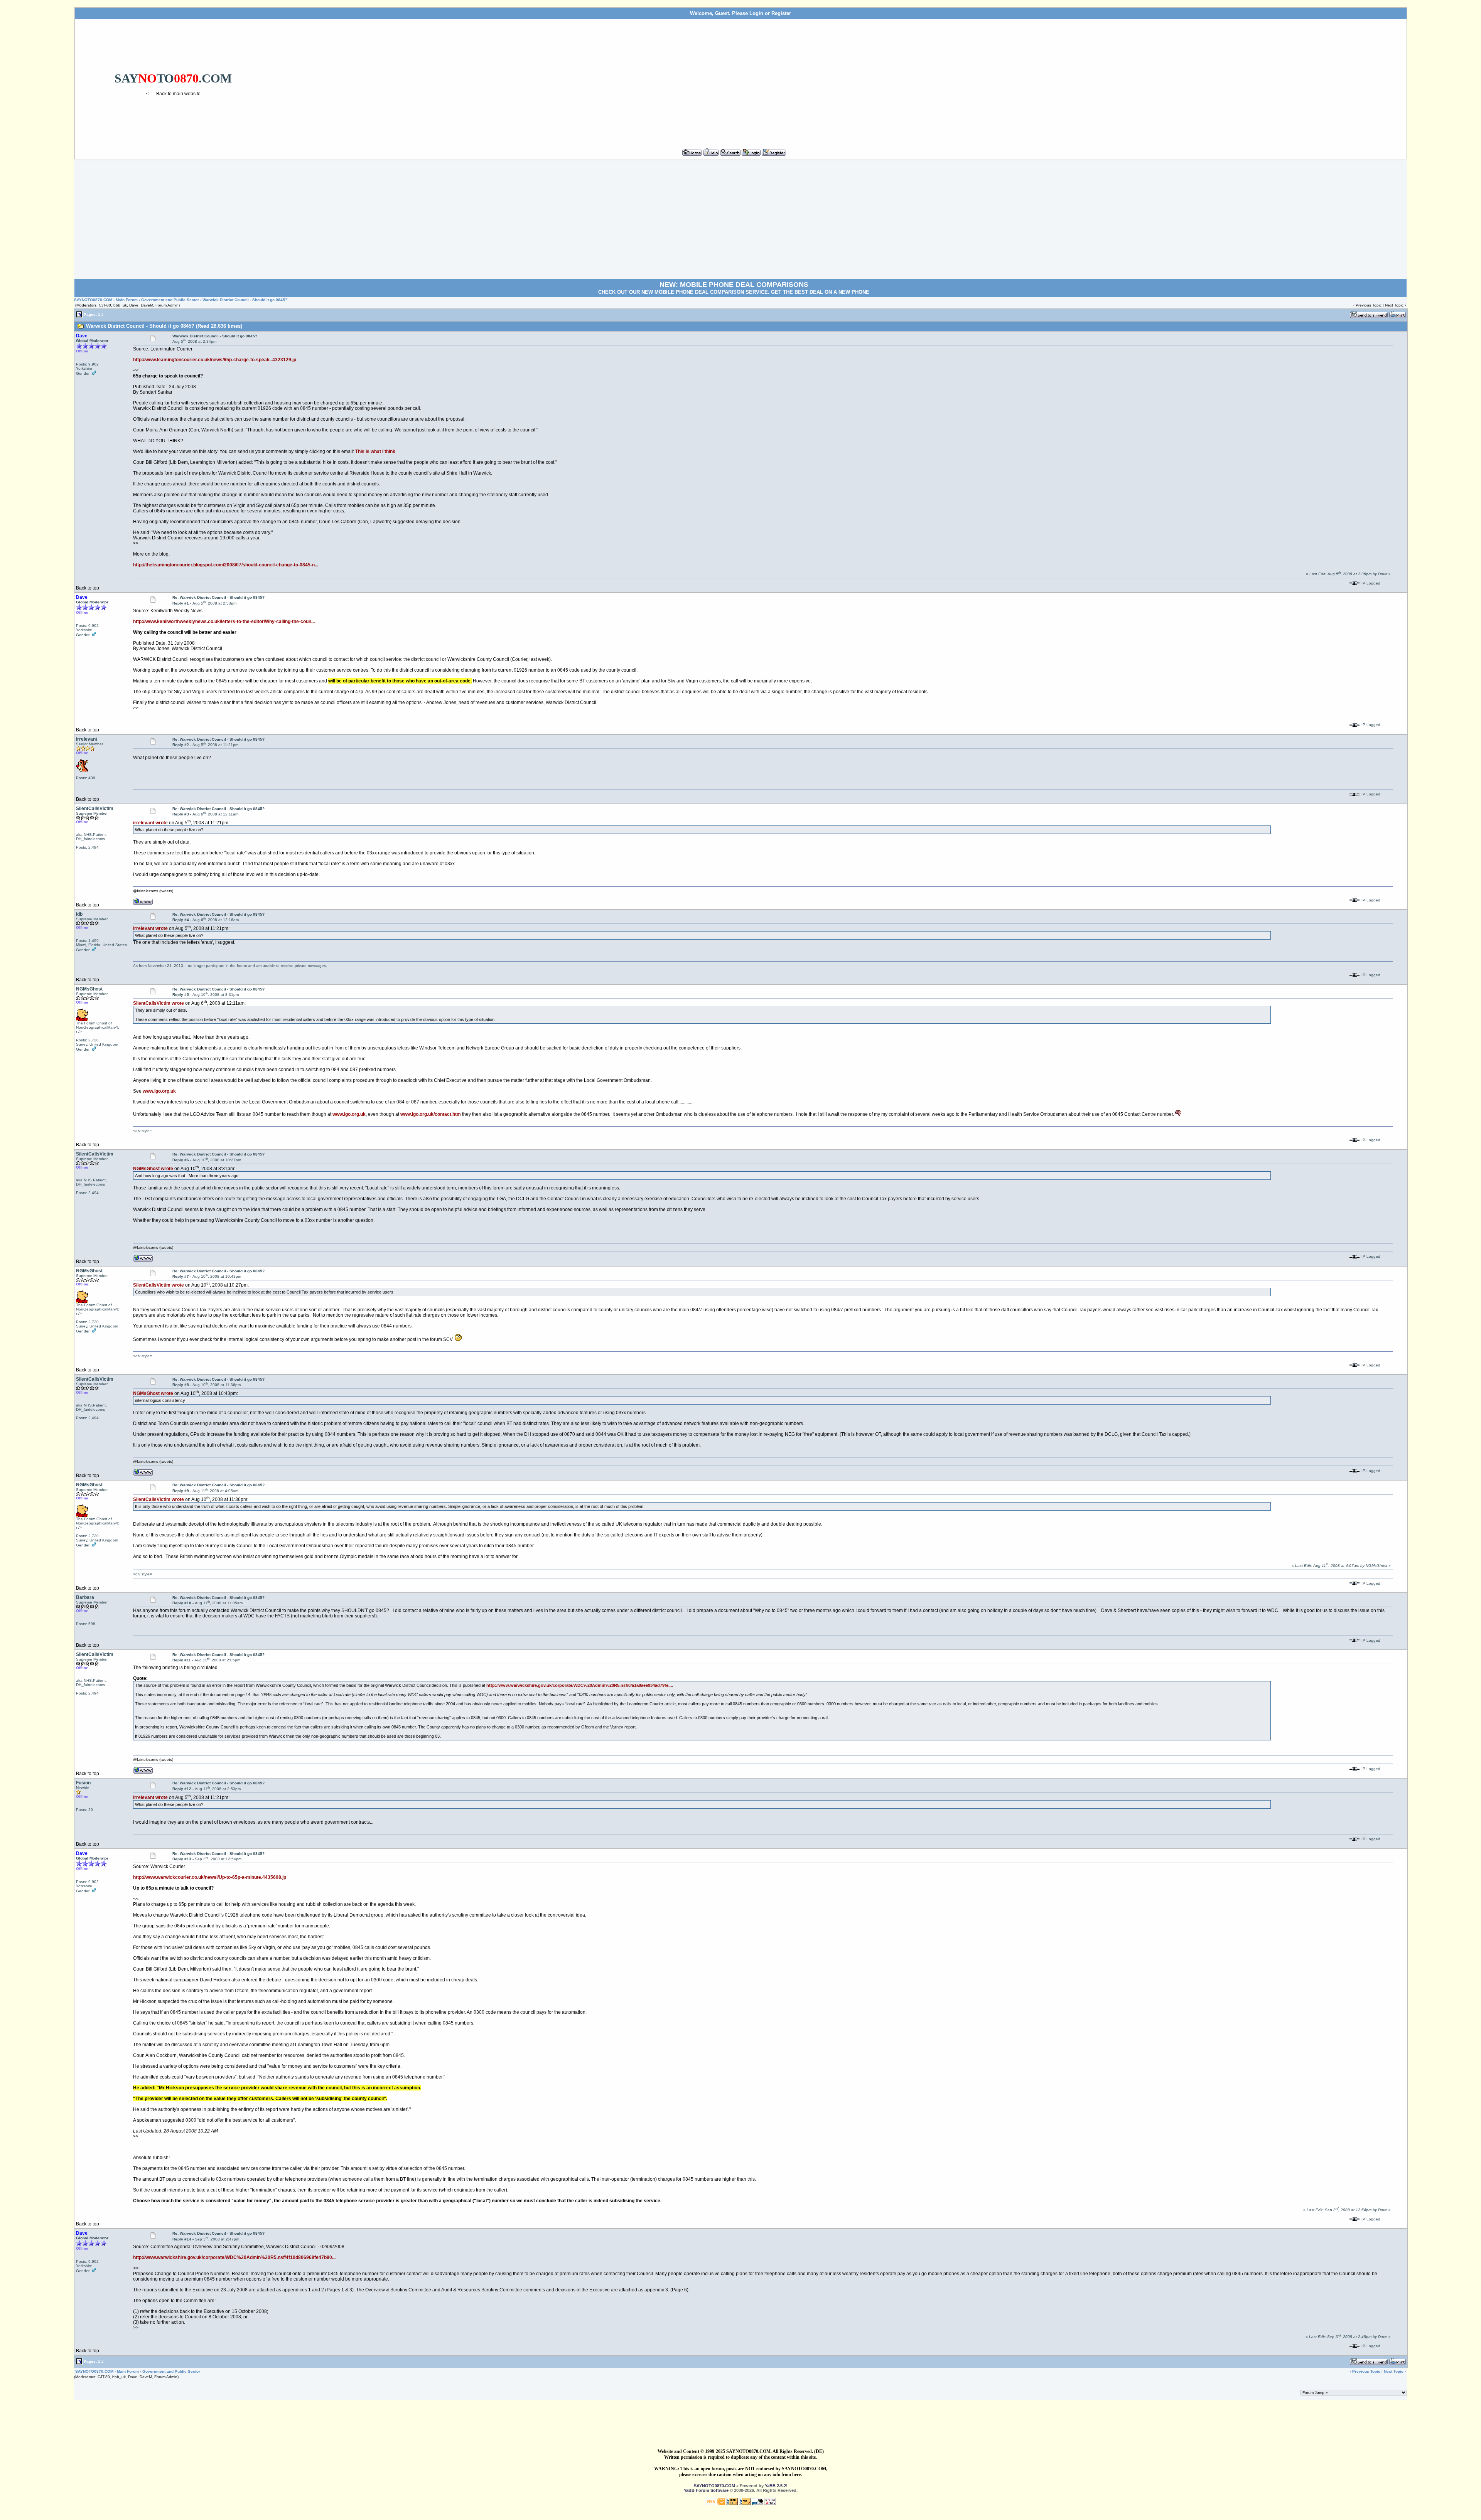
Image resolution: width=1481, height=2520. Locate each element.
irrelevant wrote (150, 823)
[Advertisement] (838, 81)
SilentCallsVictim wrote (159, 1003)
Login (756, 13)
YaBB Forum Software (706, 2490)
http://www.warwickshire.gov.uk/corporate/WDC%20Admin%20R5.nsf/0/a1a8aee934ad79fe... (579, 1685)
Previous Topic (1369, 305)
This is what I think (375, 451)
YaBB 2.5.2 (775, 2486)
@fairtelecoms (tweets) (153, 891)
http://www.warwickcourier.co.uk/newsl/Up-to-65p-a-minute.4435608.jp (210, 1877)
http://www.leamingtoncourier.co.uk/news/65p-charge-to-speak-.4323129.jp (215, 360)
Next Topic (1394, 305)
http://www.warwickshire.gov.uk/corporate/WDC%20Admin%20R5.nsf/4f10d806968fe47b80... (234, 2257)
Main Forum (127, 300)
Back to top (88, 588)
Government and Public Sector (170, 300)
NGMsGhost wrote (153, 1169)
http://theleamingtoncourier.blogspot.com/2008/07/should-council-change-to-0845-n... (226, 565)
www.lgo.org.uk (159, 1091)
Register (781, 13)
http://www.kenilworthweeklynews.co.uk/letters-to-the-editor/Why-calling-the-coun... (224, 622)
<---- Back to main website (173, 94)
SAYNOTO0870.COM (93, 300)
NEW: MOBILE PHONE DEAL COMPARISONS (734, 285)
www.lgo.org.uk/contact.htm (431, 1114)
